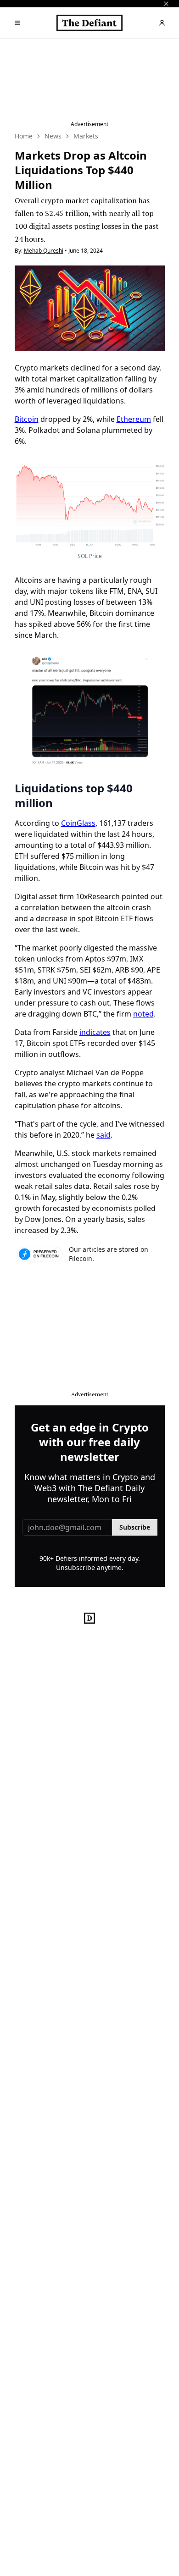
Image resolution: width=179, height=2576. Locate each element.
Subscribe (135, 1527)
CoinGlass (78, 823)
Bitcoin (27, 419)
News (53, 136)
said (103, 1135)
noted (143, 1014)
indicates (95, 1032)
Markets (86, 136)
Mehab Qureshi (44, 251)
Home (24, 136)
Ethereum (134, 419)
